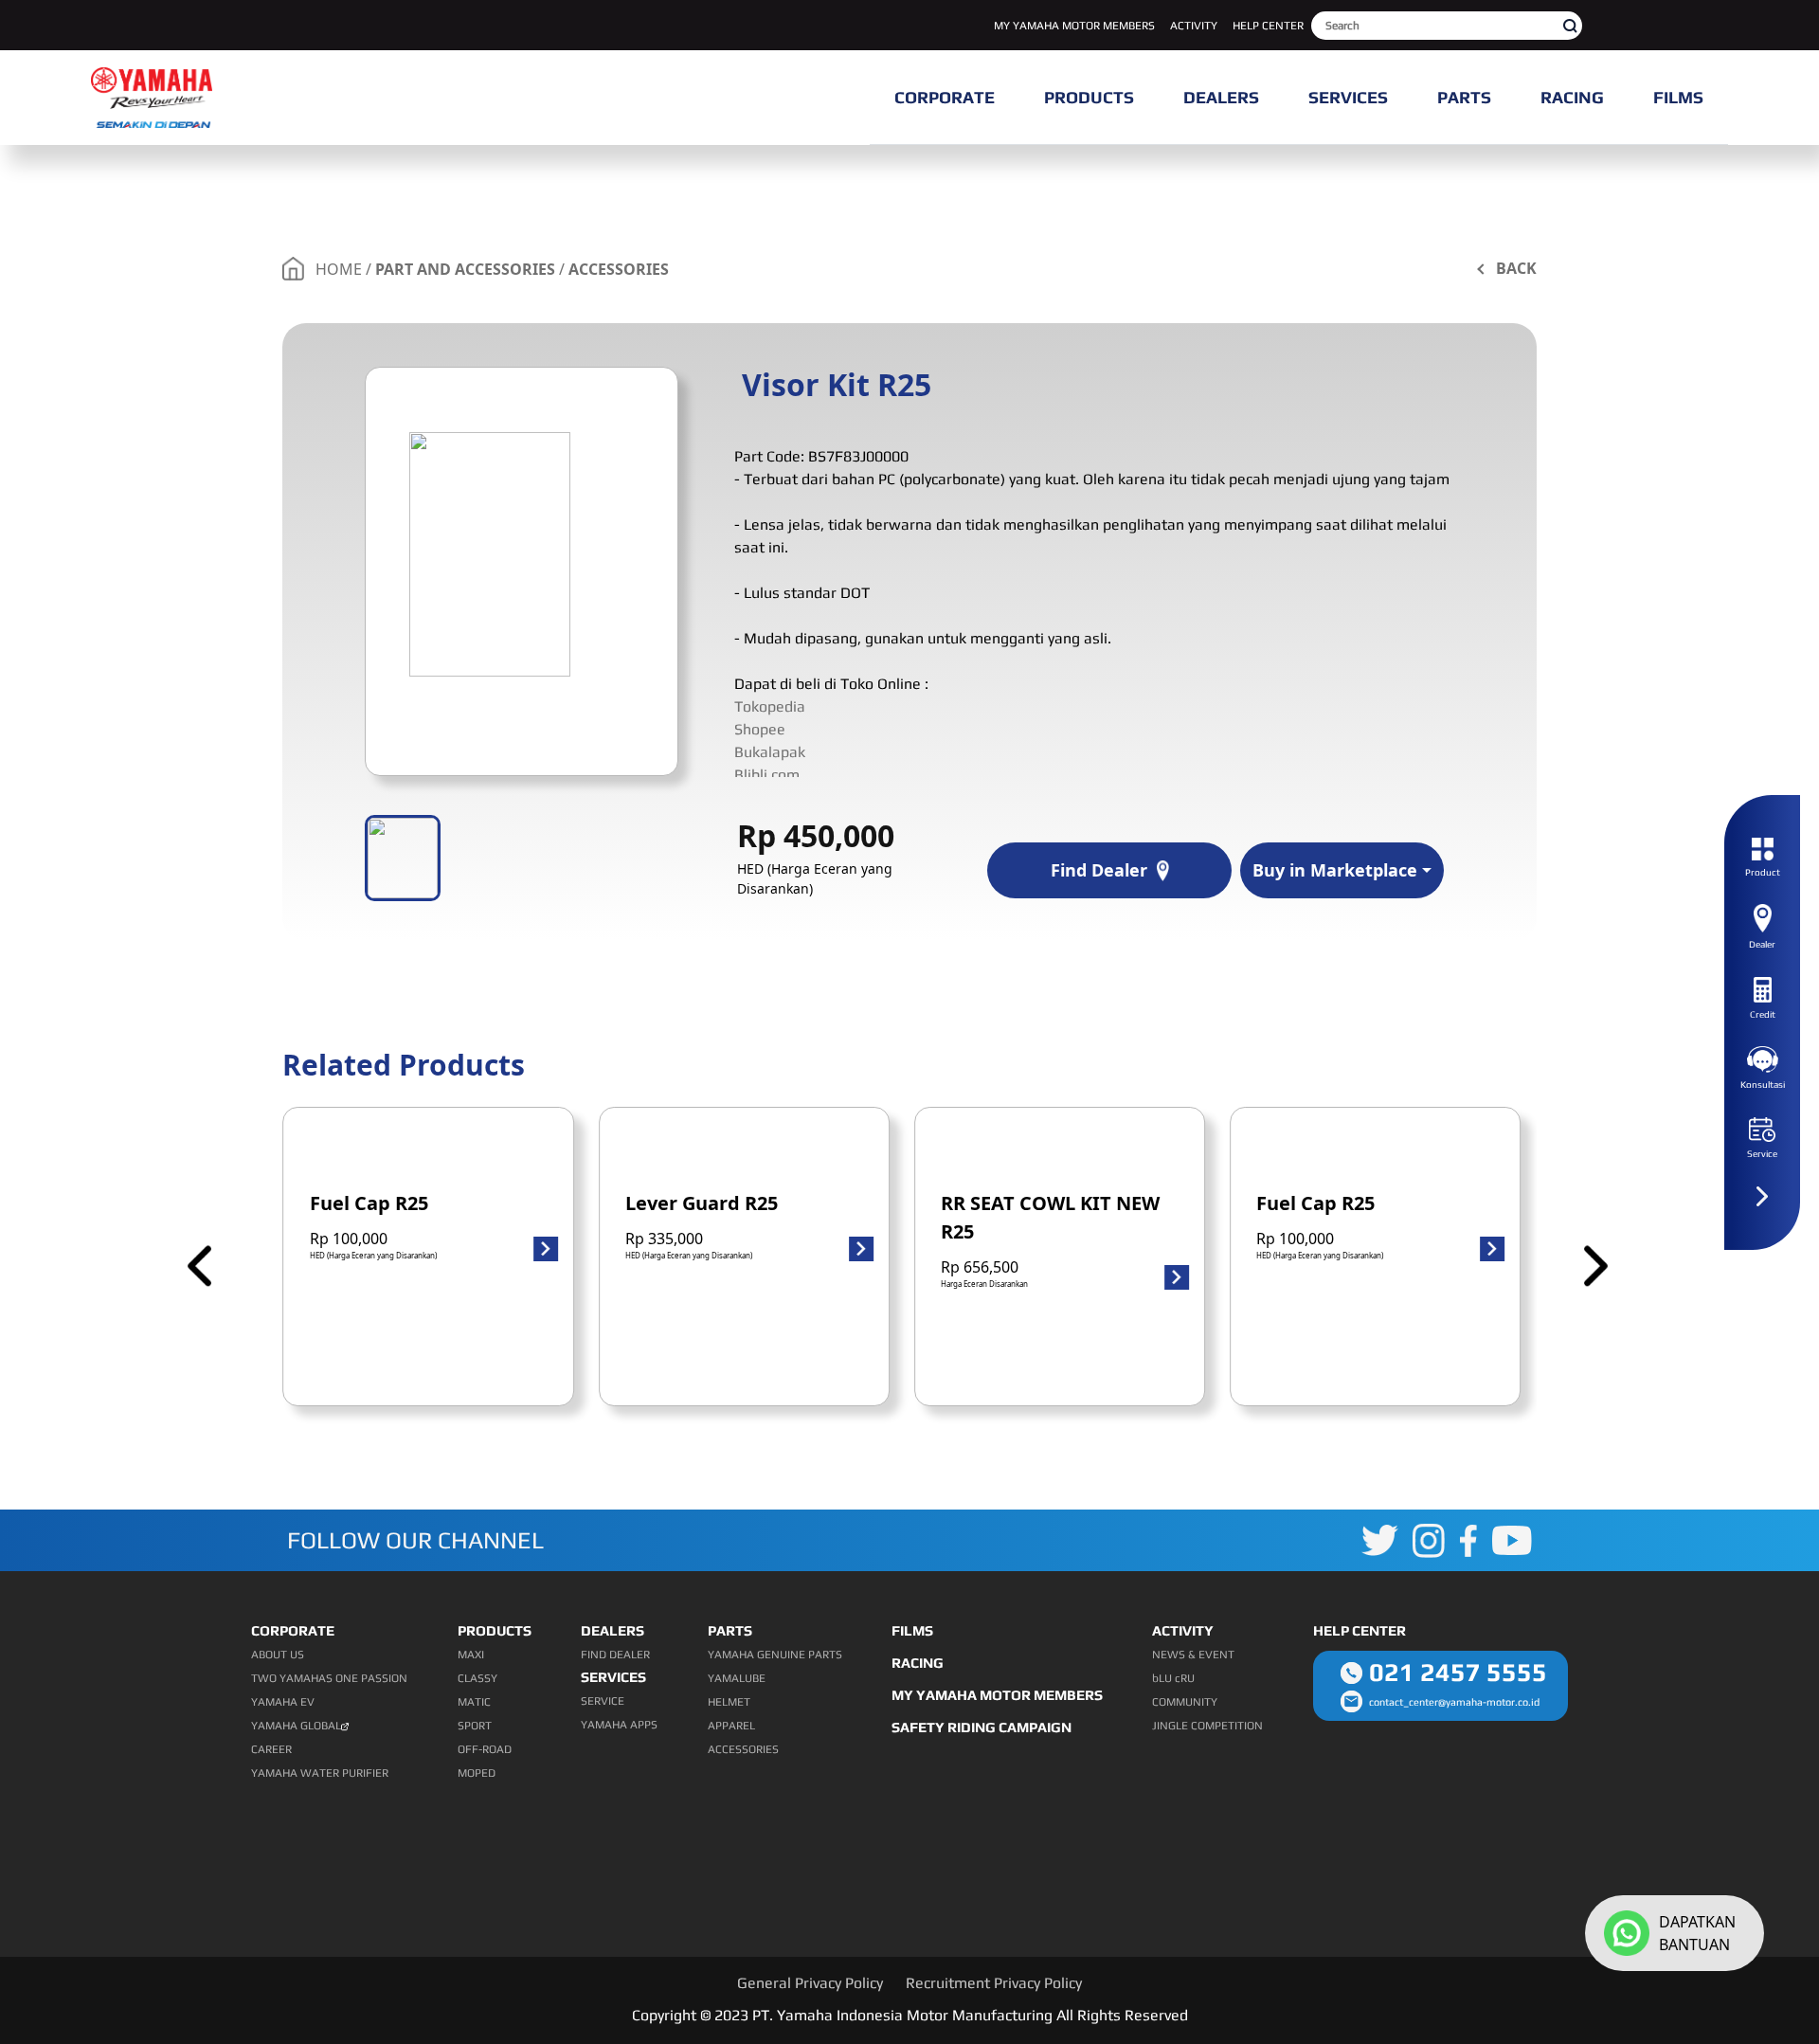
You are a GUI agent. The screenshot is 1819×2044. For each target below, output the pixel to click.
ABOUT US (278, 1655)
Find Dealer (1099, 870)
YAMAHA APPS (619, 1725)
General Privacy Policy (810, 1983)
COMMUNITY (1185, 1702)
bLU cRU (1173, 1678)
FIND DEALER (615, 1655)
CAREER (271, 1749)
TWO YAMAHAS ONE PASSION (329, 1678)
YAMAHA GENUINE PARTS (775, 1655)
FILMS (912, 1630)
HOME (339, 269)
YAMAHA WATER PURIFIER (320, 1773)
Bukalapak (770, 752)
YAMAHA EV (283, 1702)
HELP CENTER (1268, 26)
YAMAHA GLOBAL (296, 1726)
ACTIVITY (1194, 26)
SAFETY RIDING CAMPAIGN (982, 1727)
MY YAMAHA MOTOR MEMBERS (1074, 26)
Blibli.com (767, 775)
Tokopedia (770, 706)
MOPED (477, 1773)
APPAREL (731, 1726)
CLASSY (477, 1678)
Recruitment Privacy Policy (994, 1983)
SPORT (475, 1726)
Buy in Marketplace (1335, 870)
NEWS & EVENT (1193, 1655)
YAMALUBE (737, 1678)
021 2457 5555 (1458, 1672)
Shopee (760, 729)
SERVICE (603, 1701)
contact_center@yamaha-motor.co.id (1454, 1702)
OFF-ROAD (485, 1749)
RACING (918, 1663)
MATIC (474, 1702)
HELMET (729, 1702)
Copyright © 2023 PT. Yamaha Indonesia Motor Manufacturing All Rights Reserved (910, 2015)
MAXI (471, 1655)
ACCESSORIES (619, 269)
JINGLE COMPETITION (1207, 1726)
